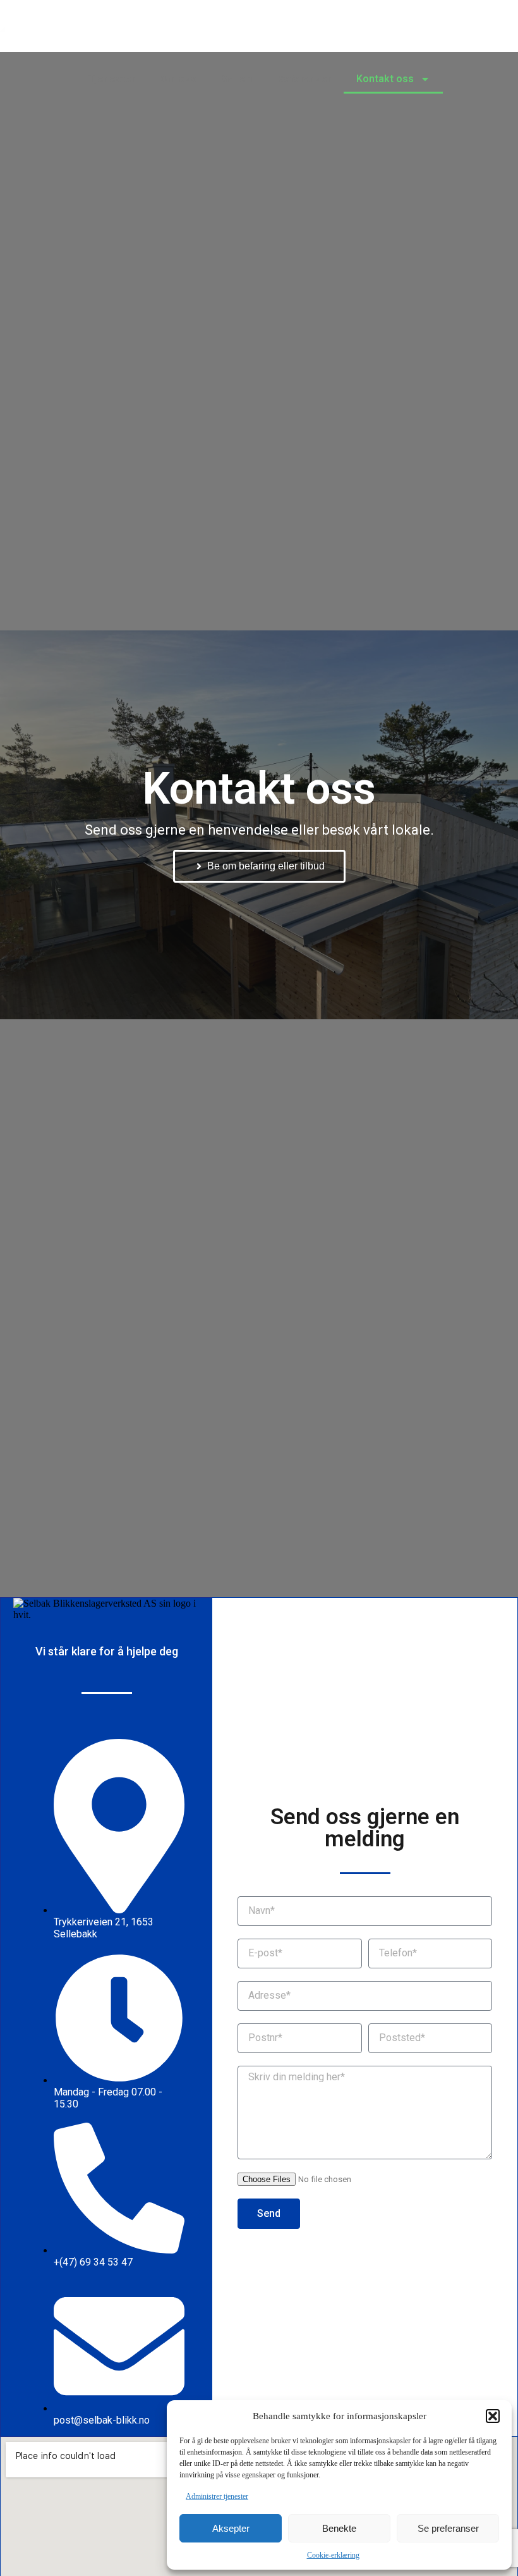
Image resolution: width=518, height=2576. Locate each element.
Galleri (237, 79)
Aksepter (231, 2528)
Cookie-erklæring (333, 2555)
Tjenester (112, 79)
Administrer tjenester (217, 2496)
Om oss (178, 79)
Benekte (339, 2528)
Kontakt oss (385, 79)
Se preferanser (448, 2528)
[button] (493, 2416)
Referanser (304, 79)
